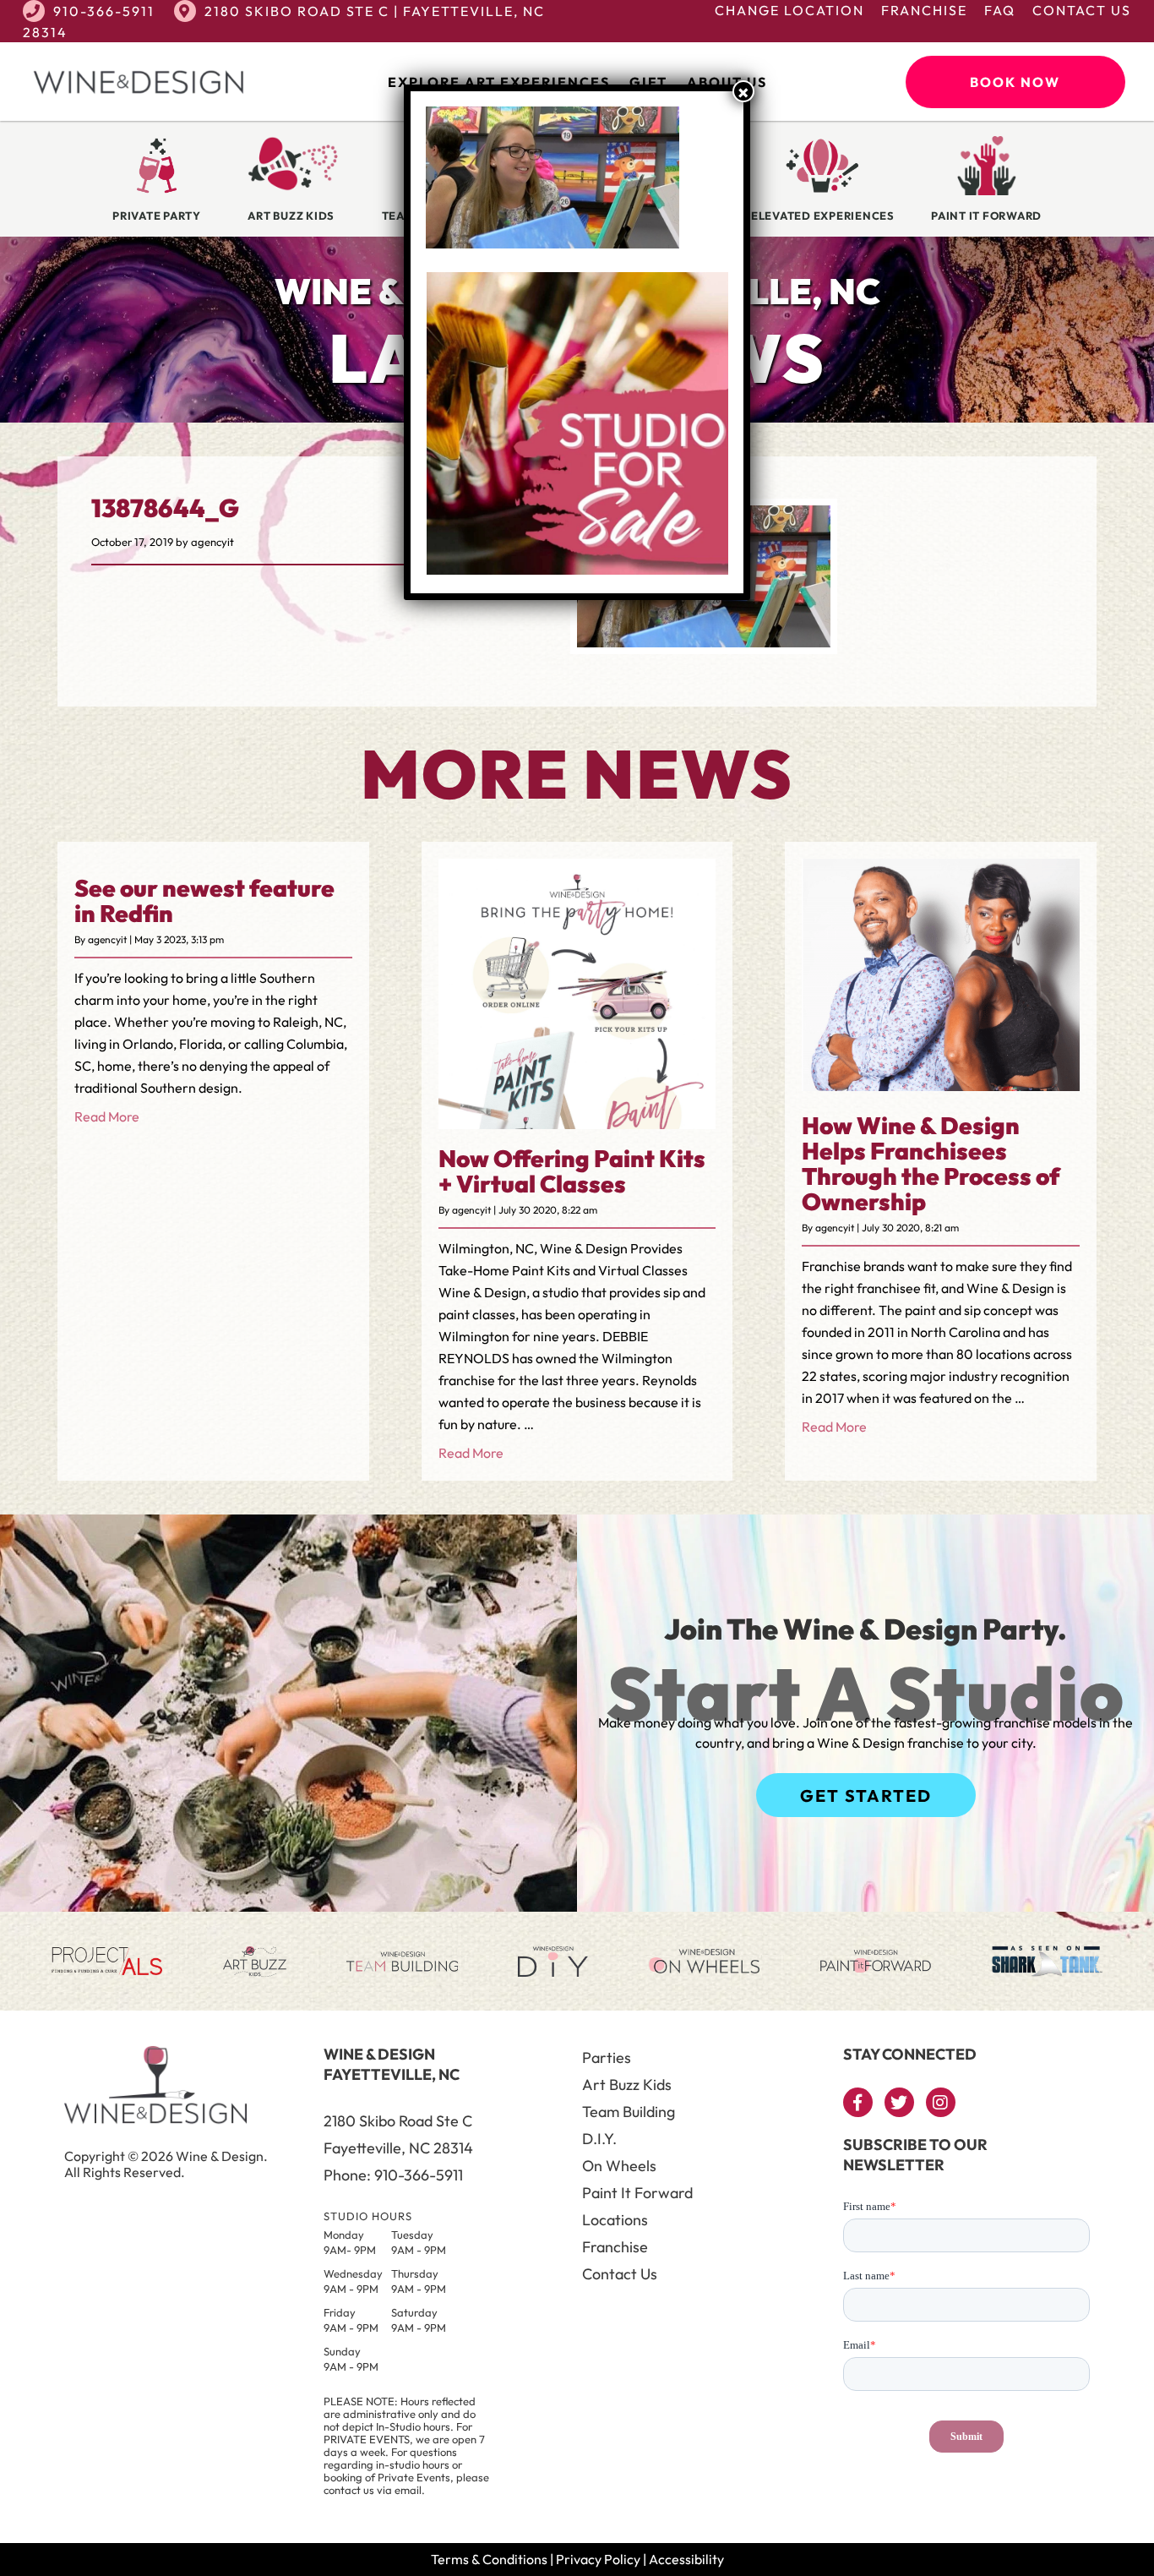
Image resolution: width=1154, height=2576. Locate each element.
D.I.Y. (599, 2139)
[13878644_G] (704, 642)
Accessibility (686, 2559)
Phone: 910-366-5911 (393, 2175)
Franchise (924, 10)
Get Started (866, 1796)
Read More (107, 1116)
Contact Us (1082, 10)
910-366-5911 (104, 11)
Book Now (1015, 82)
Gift (648, 82)
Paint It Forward (637, 2193)
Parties (607, 2058)
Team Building (629, 2112)
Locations (615, 2220)
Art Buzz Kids (627, 2085)
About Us (727, 82)
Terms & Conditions (489, 2559)
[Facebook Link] (858, 2102)
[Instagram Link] (941, 2102)
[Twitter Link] (899, 2102)
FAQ (1000, 10)
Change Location (789, 10)
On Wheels (619, 2166)
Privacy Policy (598, 2559)
